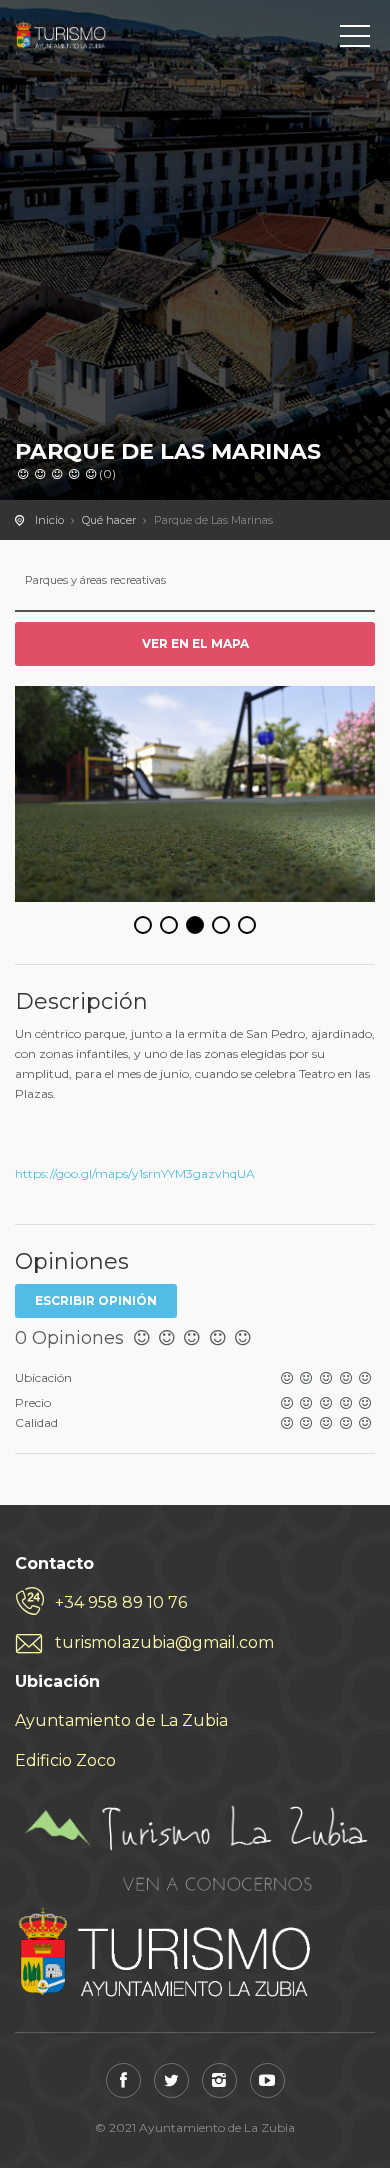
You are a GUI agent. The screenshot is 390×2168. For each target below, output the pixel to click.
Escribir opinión (96, 1300)
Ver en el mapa (195, 643)
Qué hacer (109, 520)
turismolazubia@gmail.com (164, 1642)
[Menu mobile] (355, 40)
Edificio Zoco (65, 1760)
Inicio (49, 520)
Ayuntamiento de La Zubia (121, 1720)
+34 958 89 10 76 (121, 1602)
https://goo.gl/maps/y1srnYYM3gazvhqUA (135, 1173)
